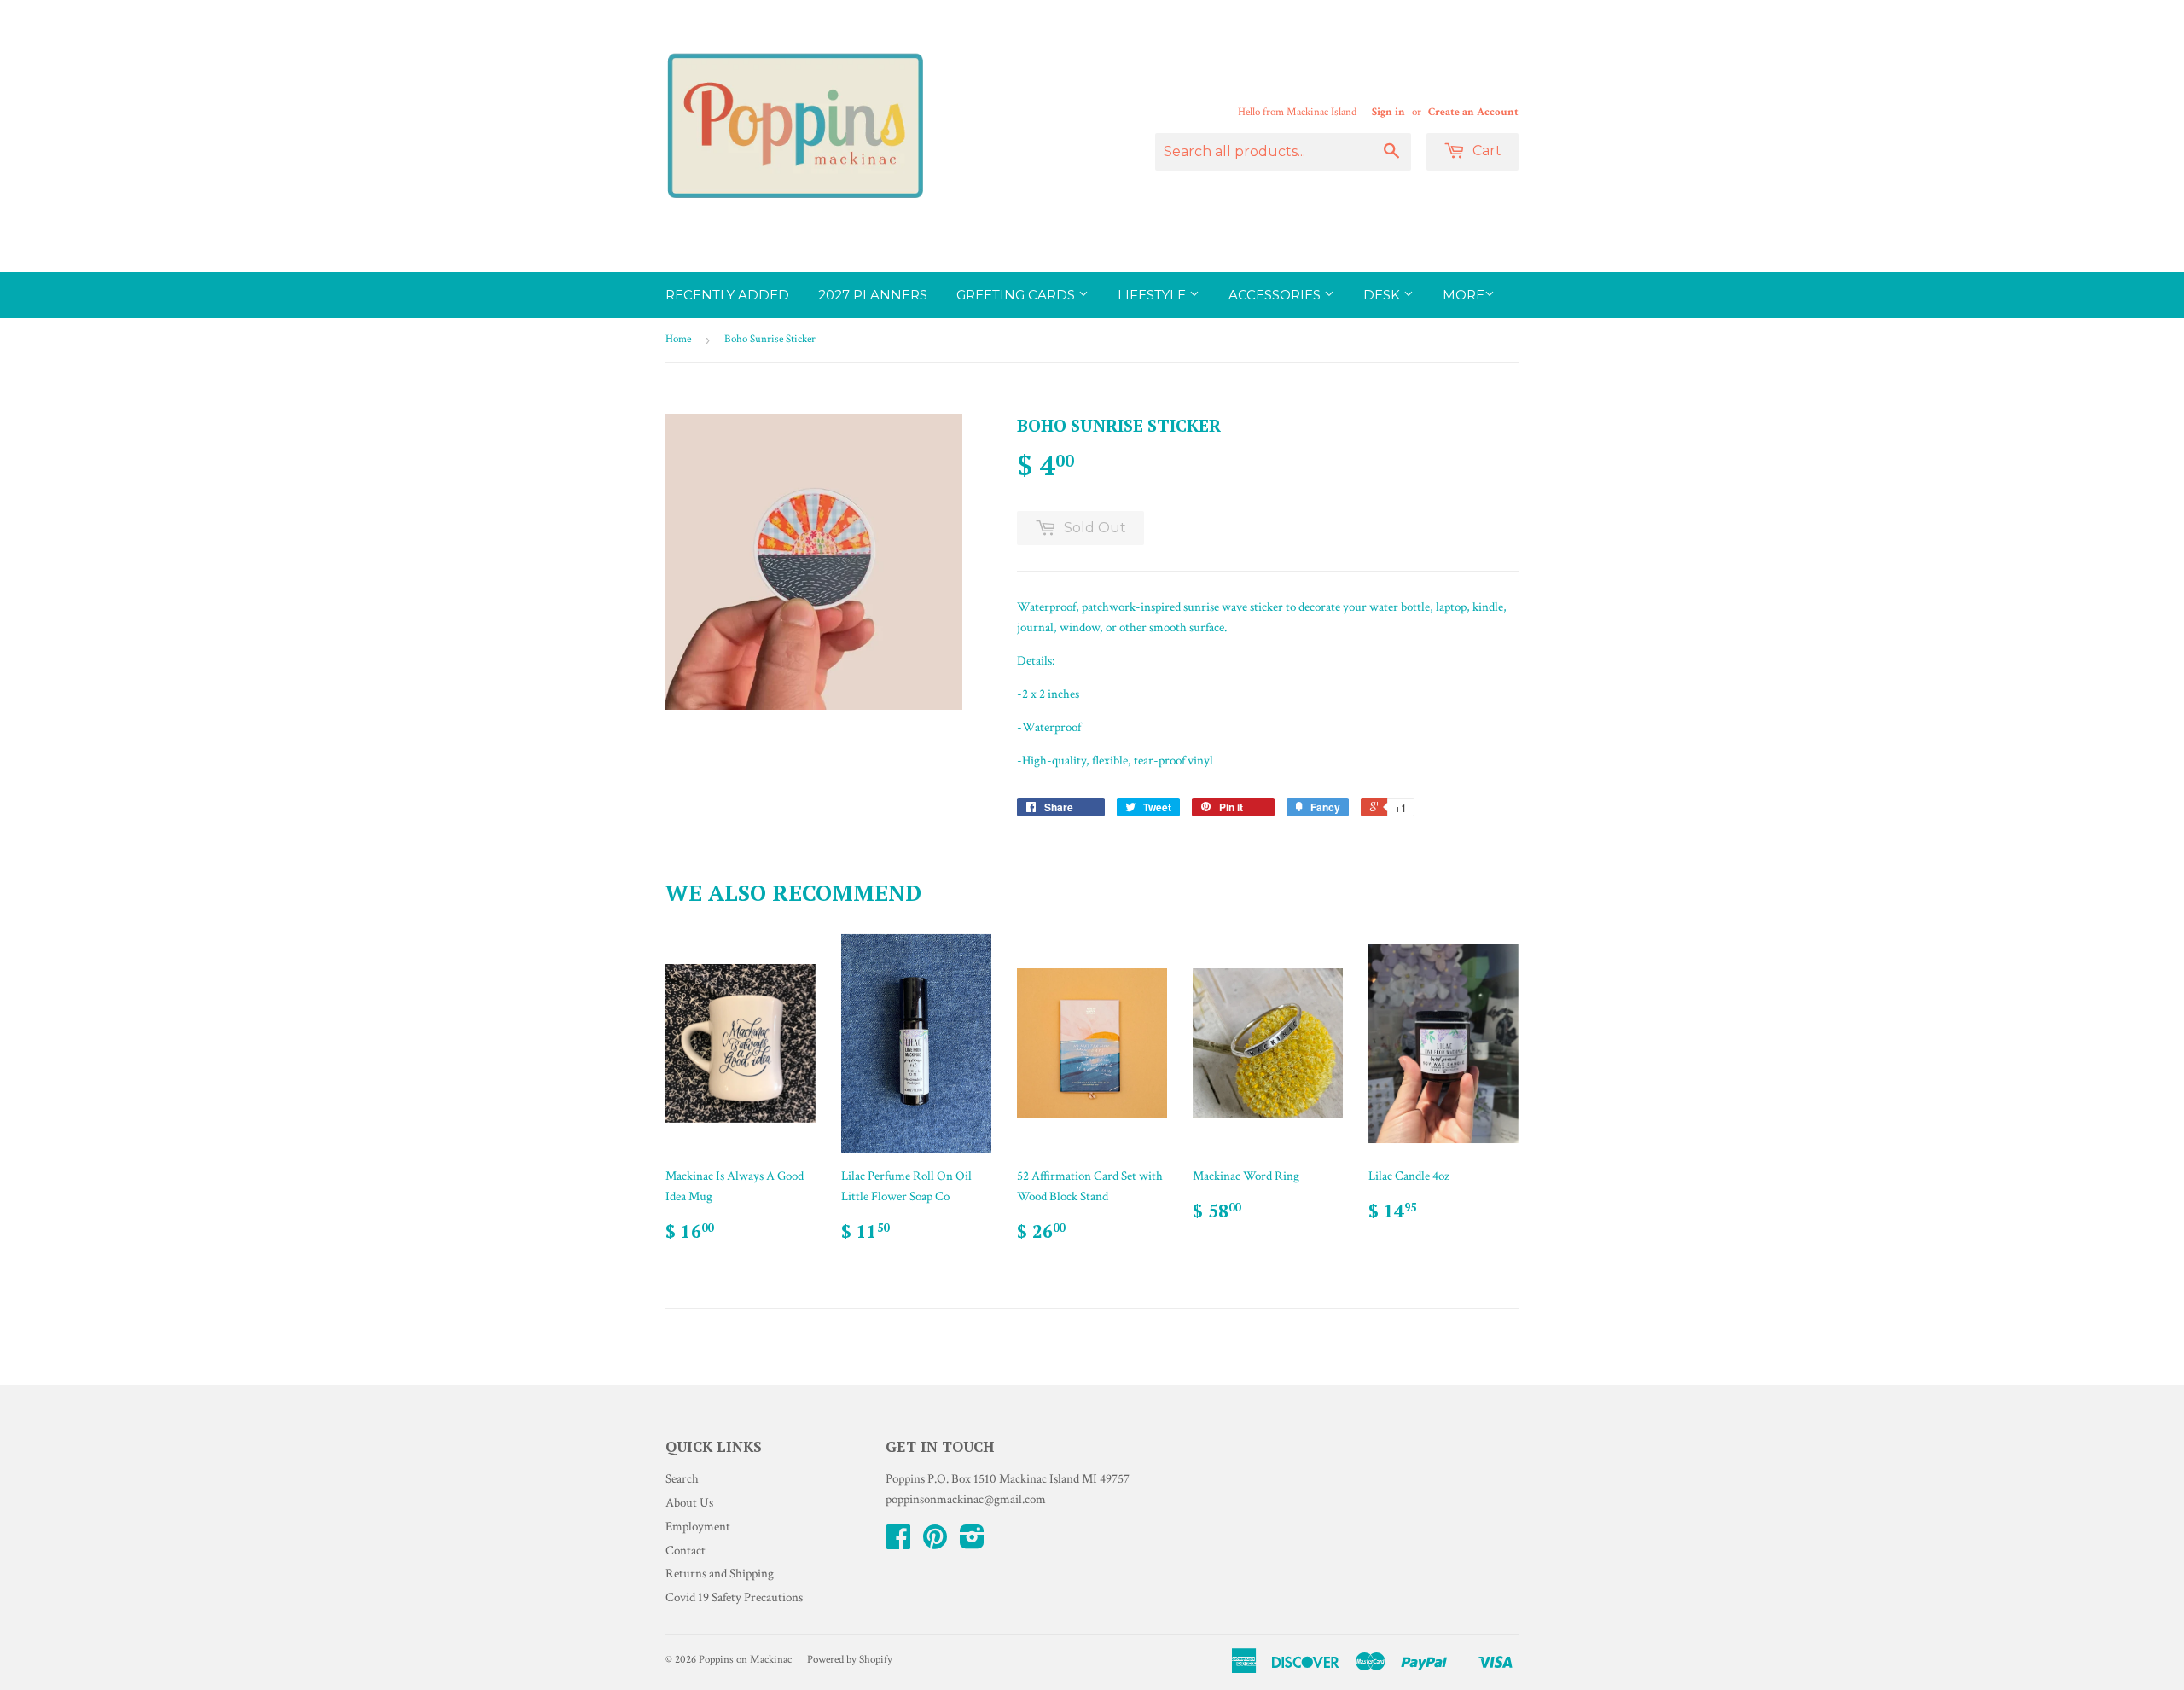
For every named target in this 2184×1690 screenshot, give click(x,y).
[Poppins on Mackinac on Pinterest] (935, 1543)
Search (682, 1479)
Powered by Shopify (850, 1660)
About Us (689, 1503)
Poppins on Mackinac (745, 1660)
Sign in (1388, 112)
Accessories (1276, 295)
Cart (1485, 151)
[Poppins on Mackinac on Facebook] (898, 1543)
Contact (685, 1551)
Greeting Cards (1017, 295)
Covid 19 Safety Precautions (734, 1597)
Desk (1383, 295)
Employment (698, 1527)
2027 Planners (873, 295)
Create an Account (1473, 112)
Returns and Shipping (720, 1574)
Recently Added (727, 295)
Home (678, 339)
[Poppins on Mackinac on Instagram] (972, 1543)
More (1464, 295)
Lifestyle (1153, 295)
